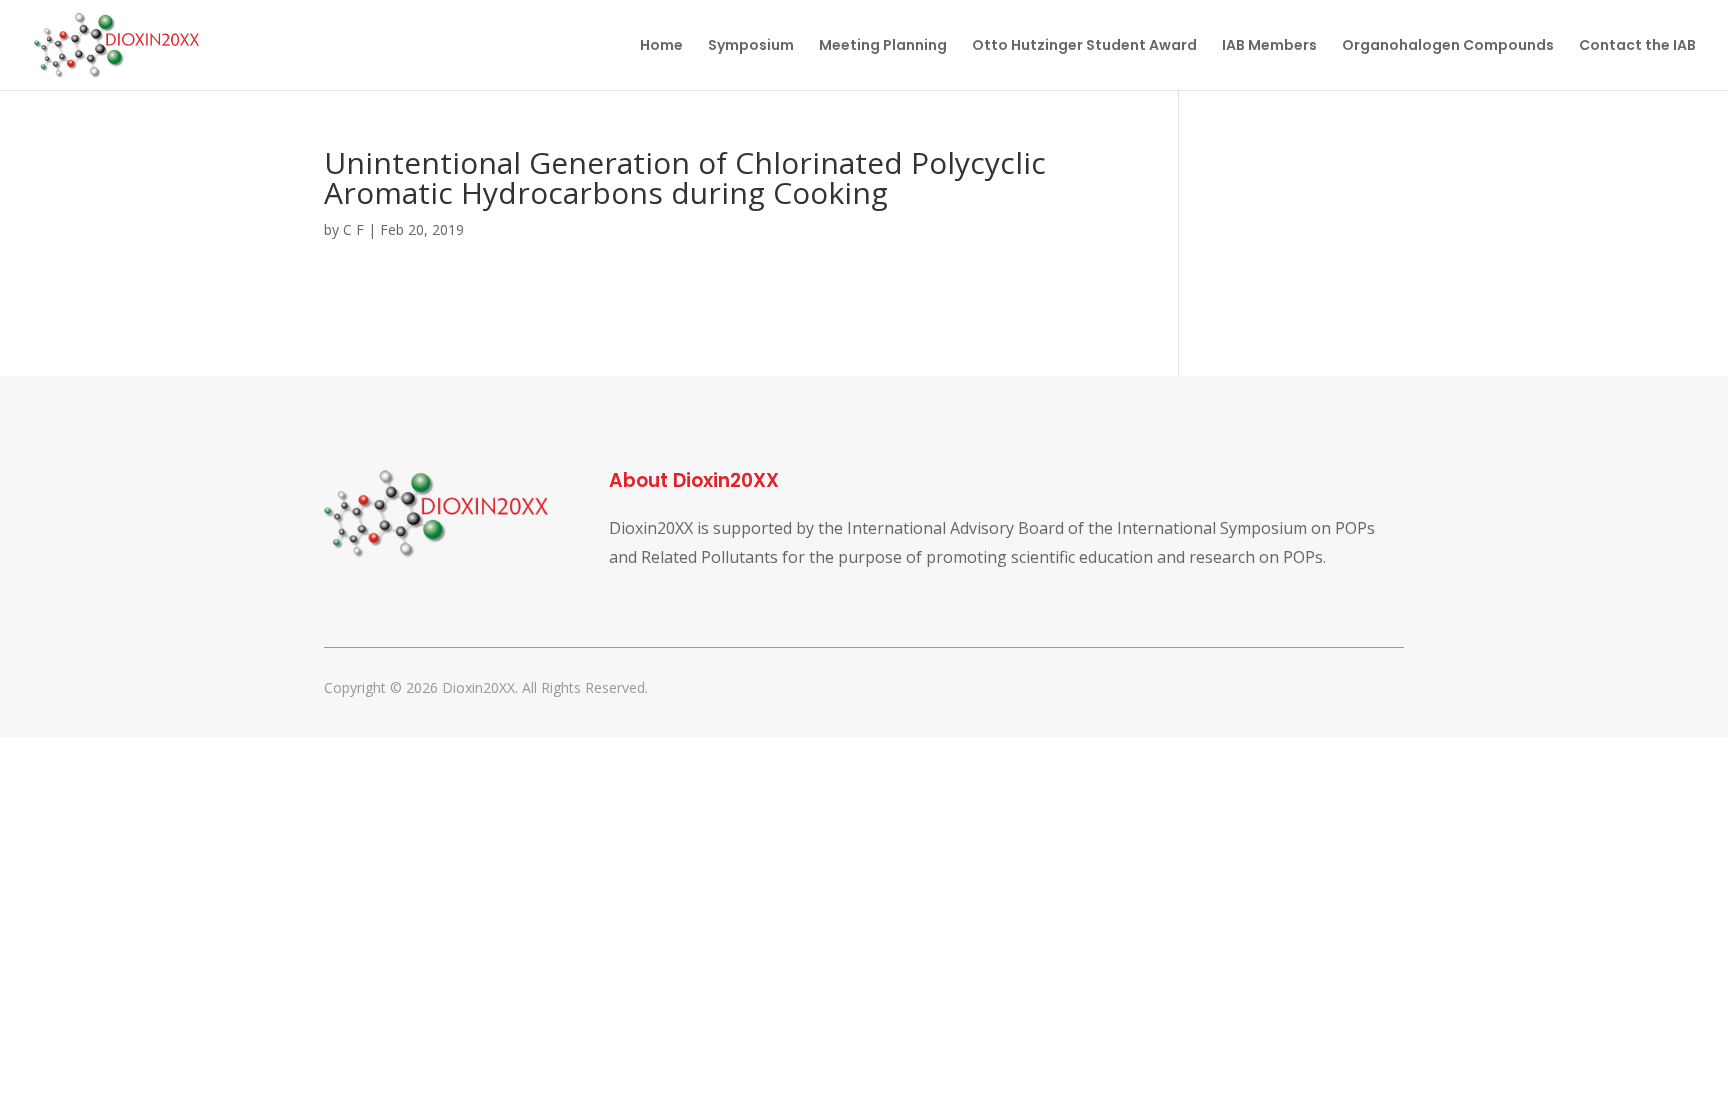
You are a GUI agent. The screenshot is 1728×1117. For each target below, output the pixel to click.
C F (353, 229)
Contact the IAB (1637, 46)
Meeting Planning (883, 46)
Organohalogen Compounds (1448, 46)
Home (661, 46)
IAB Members (1269, 46)
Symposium (751, 46)
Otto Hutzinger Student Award (1084, 46)
